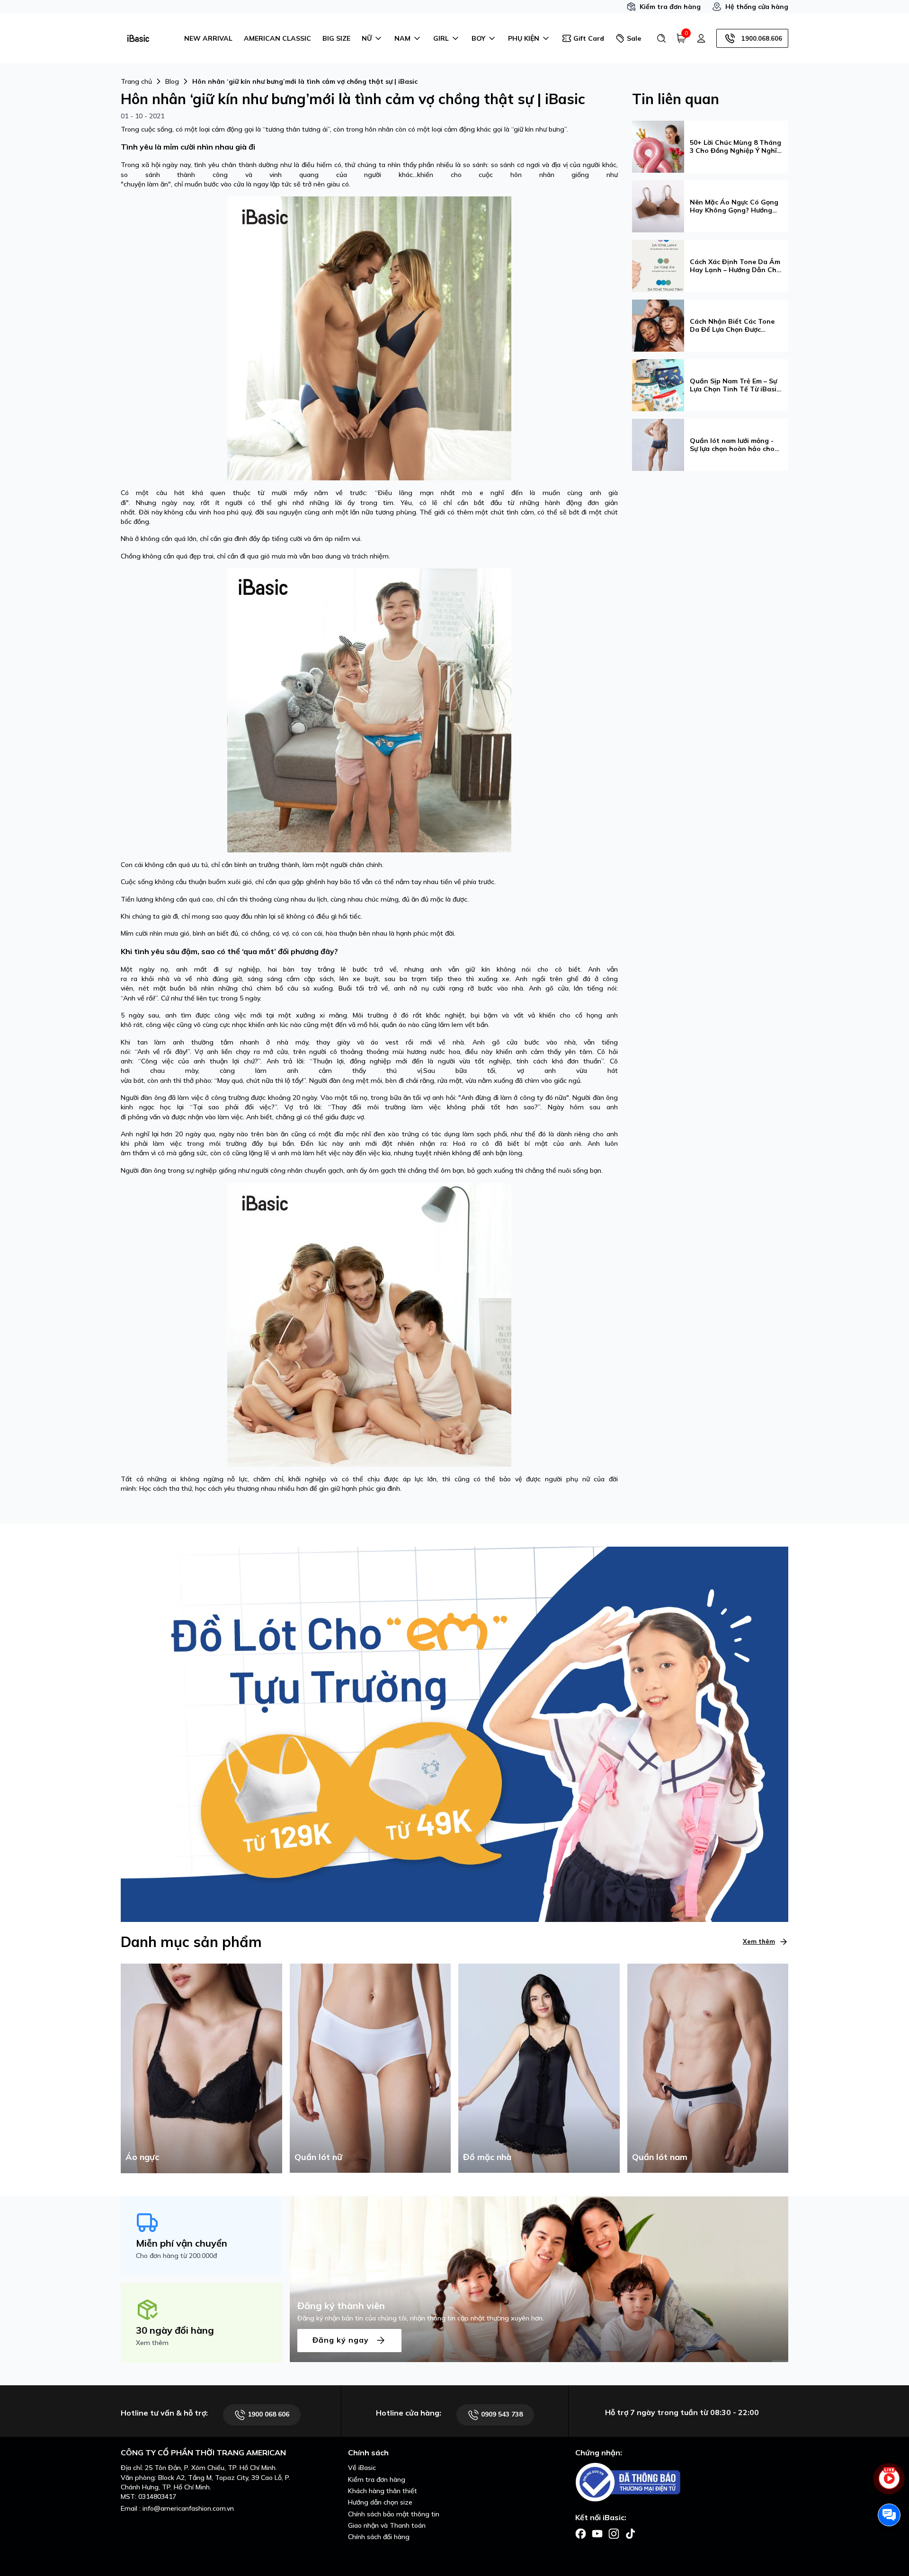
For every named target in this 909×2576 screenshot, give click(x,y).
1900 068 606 (267, 2414)
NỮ (367, 38)
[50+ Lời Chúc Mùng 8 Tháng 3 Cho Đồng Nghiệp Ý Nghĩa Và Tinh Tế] (658, 146)
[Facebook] (581, 2533)
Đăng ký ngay (342, 2339)
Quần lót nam (660, 2157)
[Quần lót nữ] (370, 2068)
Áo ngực (142, 2157)
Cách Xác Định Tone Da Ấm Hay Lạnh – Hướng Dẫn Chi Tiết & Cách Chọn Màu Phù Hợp (735, 266)
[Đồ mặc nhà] (539, 2068)
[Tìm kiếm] (661, 38)
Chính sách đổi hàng (379, 2537)
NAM (402, 38)
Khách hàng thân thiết (383, 2491)
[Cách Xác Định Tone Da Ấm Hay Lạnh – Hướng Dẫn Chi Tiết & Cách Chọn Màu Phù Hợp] (658, 265)
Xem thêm (759, 1941)
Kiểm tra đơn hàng (670, 7)
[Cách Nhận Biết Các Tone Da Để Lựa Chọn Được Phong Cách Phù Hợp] (658, 325)
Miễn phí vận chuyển (182, 2243)
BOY (478, 38)
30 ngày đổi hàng (175, 2330)
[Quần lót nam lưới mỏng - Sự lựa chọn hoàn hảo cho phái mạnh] (658, 444)
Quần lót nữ (318, 2157)
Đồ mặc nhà (487, 2157)
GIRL (441, 38)
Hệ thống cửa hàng (757, 7)
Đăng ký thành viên (341, 2306)
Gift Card (589, 38)
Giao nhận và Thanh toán (387, 2525)
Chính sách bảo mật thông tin (394, 2514)
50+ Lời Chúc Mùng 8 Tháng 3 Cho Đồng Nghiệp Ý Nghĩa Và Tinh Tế (735, 147)
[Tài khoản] (701, 38)
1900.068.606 (762, 38)
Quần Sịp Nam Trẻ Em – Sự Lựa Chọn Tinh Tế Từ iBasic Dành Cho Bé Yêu (735, 385)
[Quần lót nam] (708, 2068)
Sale (634, 38)
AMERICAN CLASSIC (277, 38)
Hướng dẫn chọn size (380, 2502)
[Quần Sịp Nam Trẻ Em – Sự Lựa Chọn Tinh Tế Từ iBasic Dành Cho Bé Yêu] (658, 384)
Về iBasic (362, 2468)
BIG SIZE (336, 38)
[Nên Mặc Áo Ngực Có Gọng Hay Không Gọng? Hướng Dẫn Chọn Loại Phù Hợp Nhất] (658, 205)
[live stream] (889, 2484)
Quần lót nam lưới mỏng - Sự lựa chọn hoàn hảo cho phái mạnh (732, 445)
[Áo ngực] (201, 2068)
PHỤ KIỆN (524, 38)
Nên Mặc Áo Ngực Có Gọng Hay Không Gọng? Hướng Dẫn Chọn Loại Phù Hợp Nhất (734, 206)
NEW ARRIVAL (208, 38)
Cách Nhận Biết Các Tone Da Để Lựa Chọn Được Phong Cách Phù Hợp (732, 326)
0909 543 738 (501, 2414)
